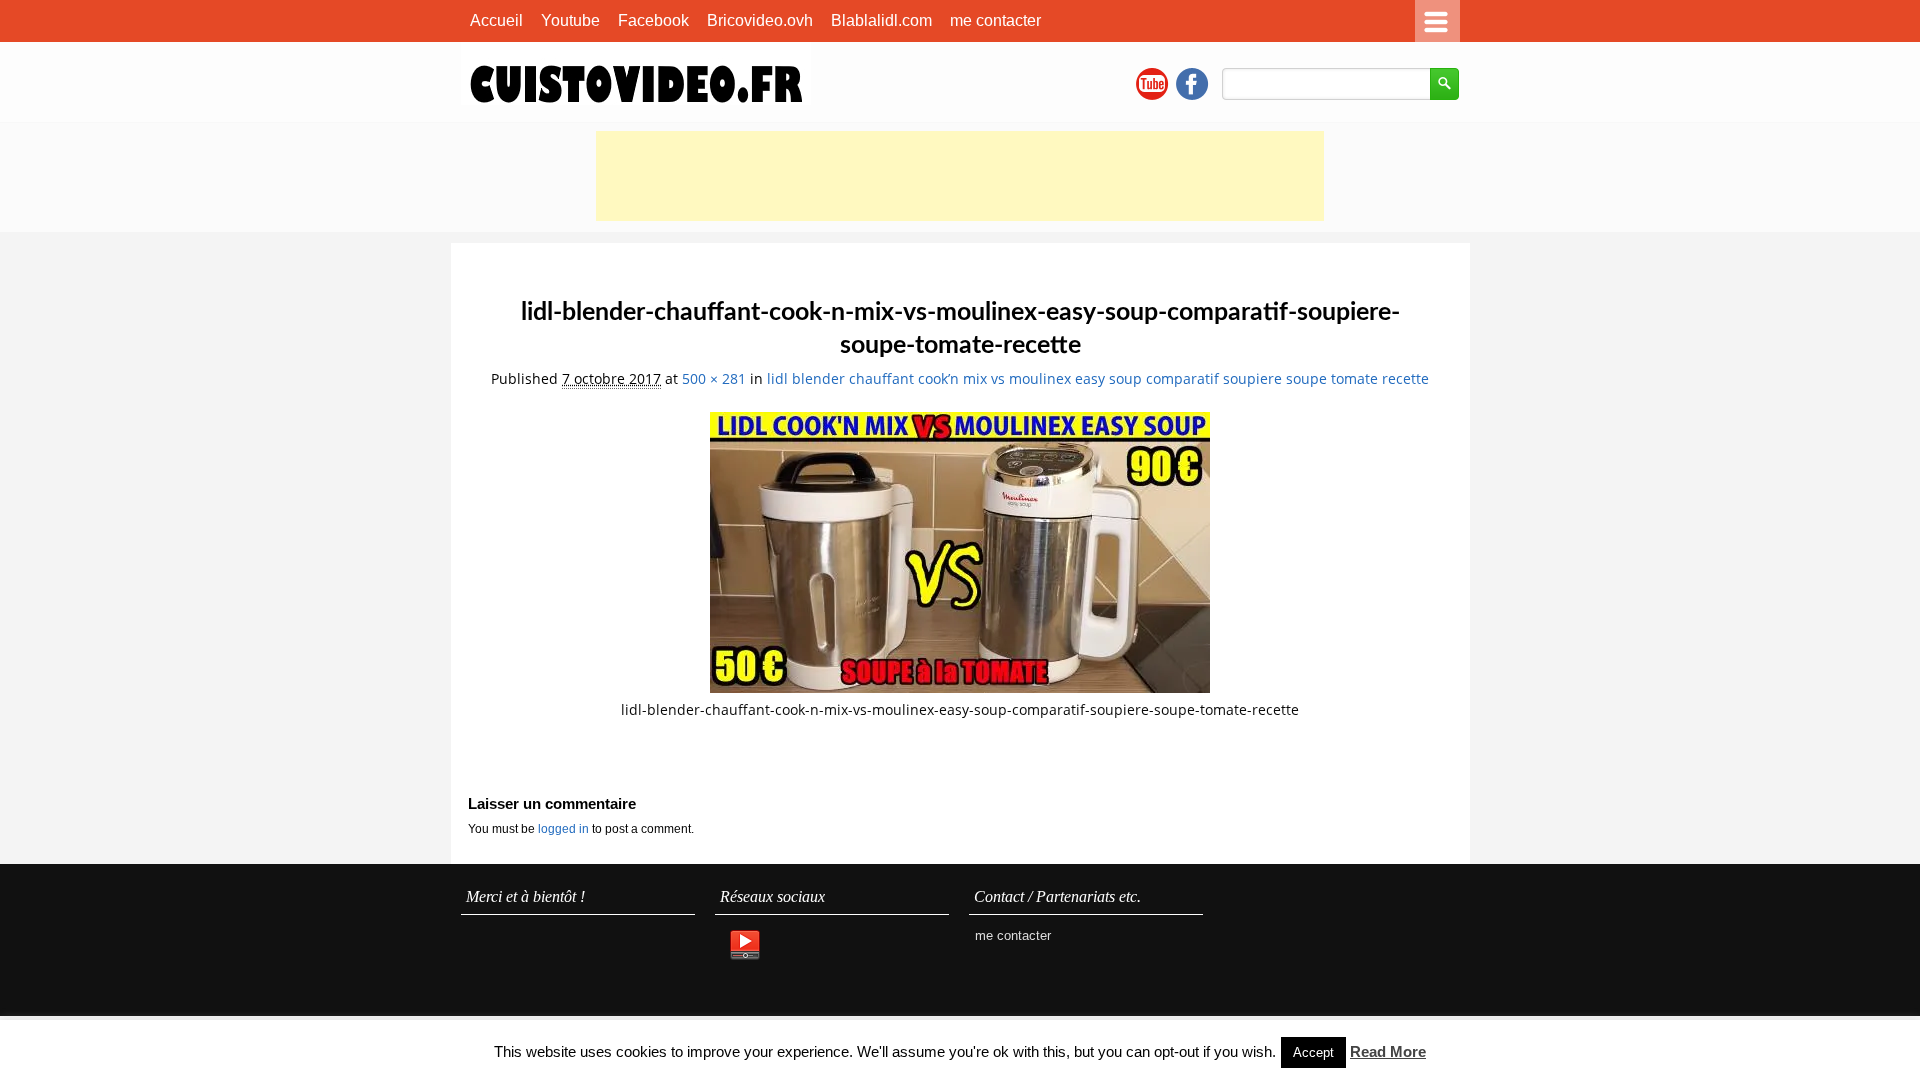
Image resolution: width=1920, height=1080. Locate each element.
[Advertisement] (960, 176)
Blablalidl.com (881, 20)
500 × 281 (714, 378)
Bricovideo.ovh (760, 20)
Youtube (570, 20)
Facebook (653, 20)
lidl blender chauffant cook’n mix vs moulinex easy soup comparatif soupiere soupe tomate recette (1098, 378)
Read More (1388, 1051)
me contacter (995, 20)
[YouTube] (744, 946)
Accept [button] (1313, 1052)
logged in (565, 829)
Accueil (496, 20)
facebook (1192, 84)
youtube (1152, 84)
